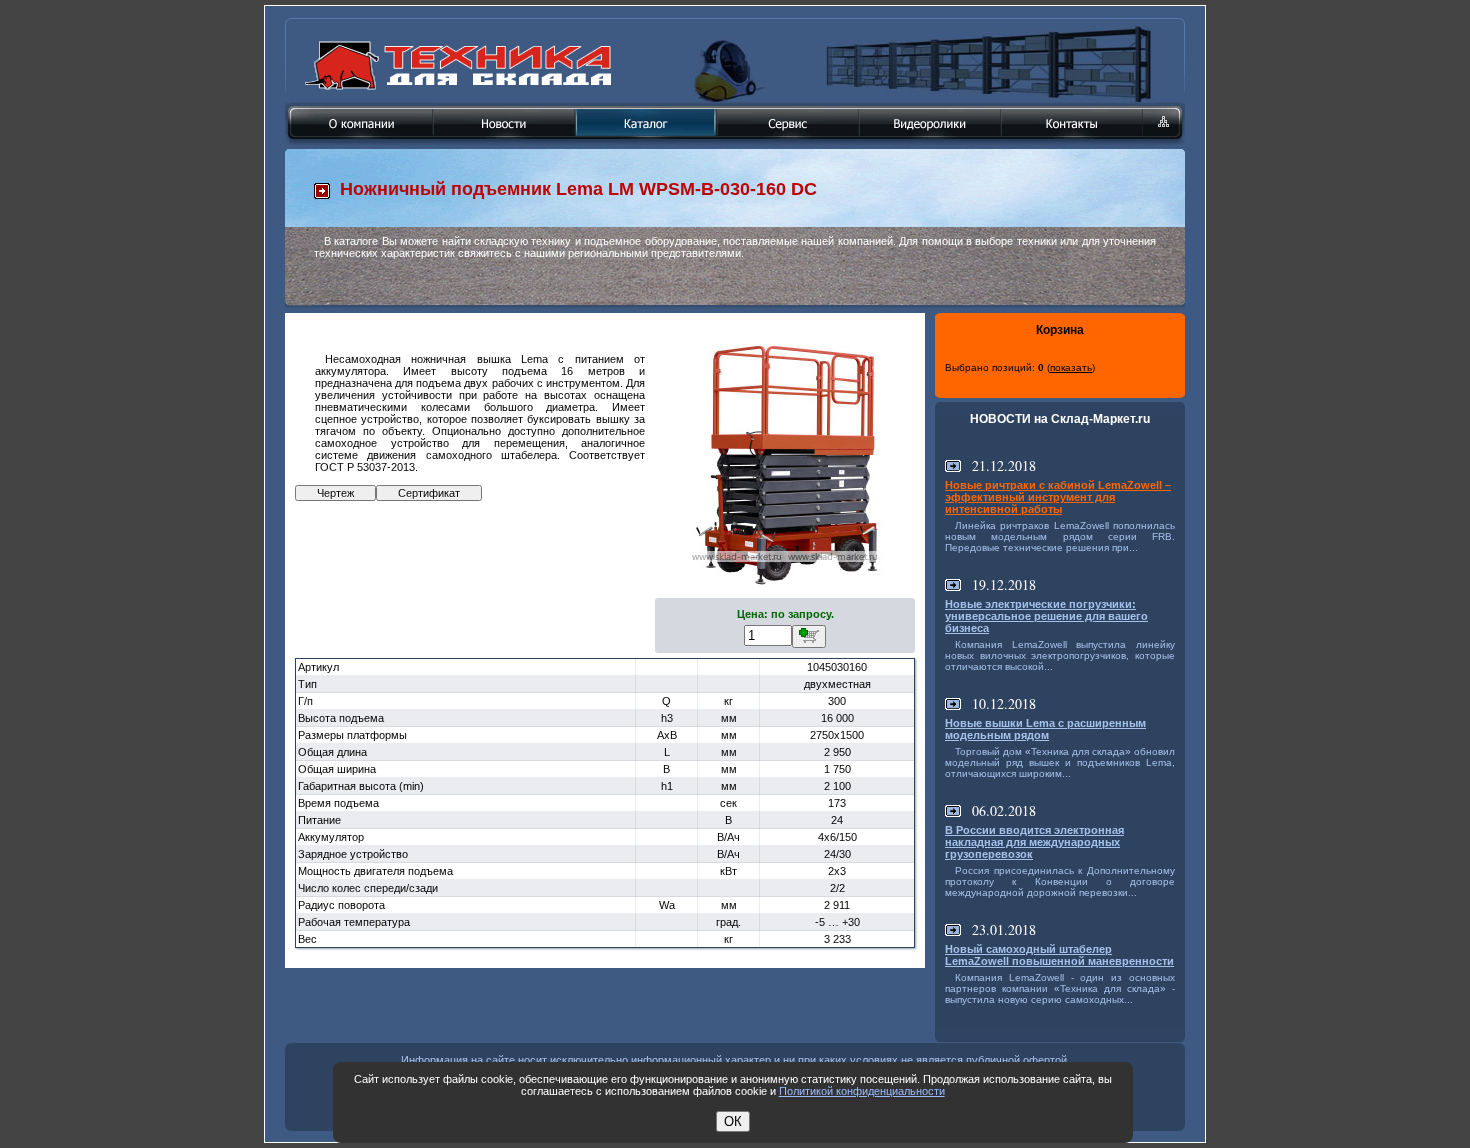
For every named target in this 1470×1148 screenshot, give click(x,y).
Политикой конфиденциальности (862, 1091)
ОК (733, 1121)
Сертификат (429, 493)
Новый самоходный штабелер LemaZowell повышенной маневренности (1059, 955)
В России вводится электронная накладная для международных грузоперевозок (1034, 842)
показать (1071, 367)
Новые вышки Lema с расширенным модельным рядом (1045, 729)
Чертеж (335, 493)
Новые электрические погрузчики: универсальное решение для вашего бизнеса (1046, 616)
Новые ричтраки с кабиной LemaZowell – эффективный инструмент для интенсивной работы (1058, 497)
